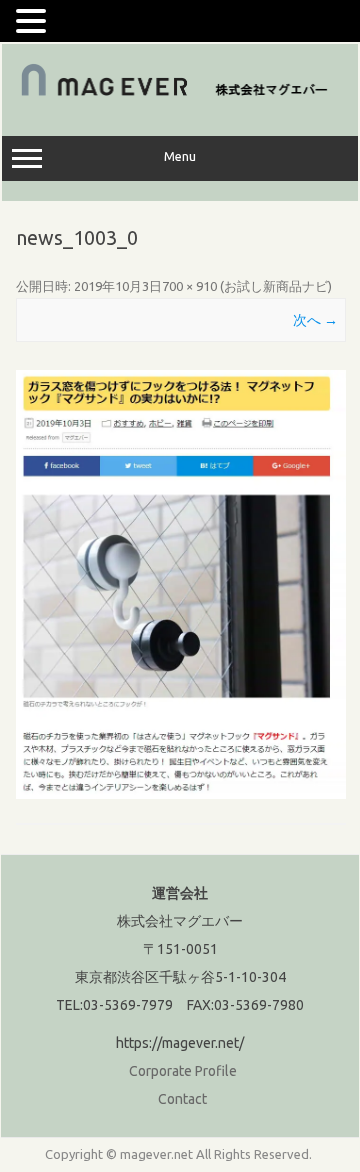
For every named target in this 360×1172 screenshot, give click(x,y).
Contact (182, 1099)
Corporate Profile (183, 1071)
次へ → (315, 320)
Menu (180, 156)
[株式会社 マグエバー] (180, 94)
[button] (34, 20)
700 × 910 (189, 286)
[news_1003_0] (181, 584)
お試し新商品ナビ (276, 286)
